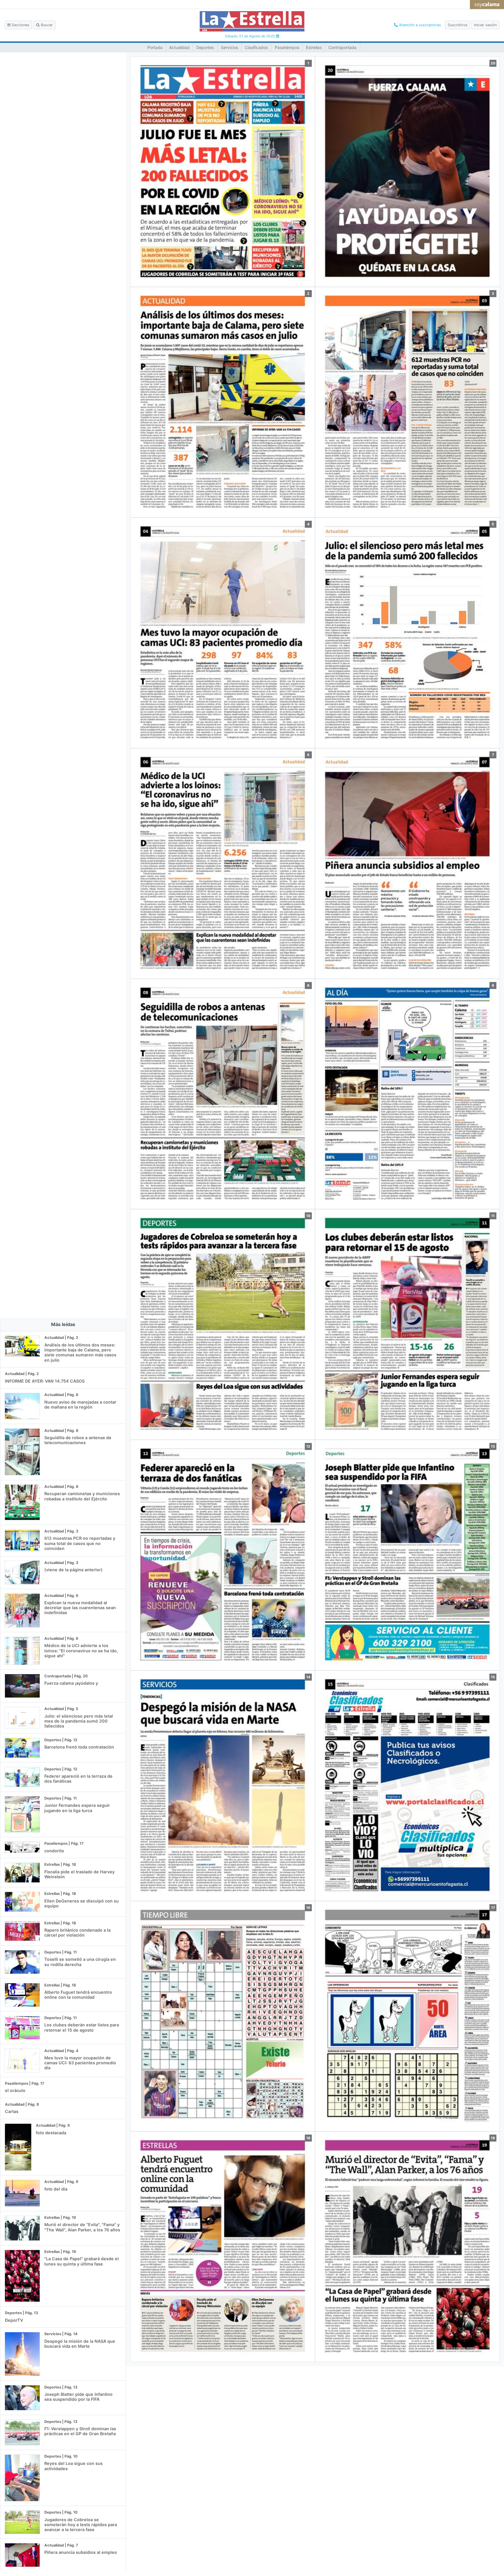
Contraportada (342, 47)
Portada (155, 47)
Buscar (46, 25)
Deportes (205, 47)
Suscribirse (457, 25)
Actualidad (179, 47)
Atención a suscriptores (419, 25)
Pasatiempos (287, 47)
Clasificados (256, 47)
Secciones (20, 25)
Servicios (229, 47)
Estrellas (314, 47)
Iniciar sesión (485, 25)
